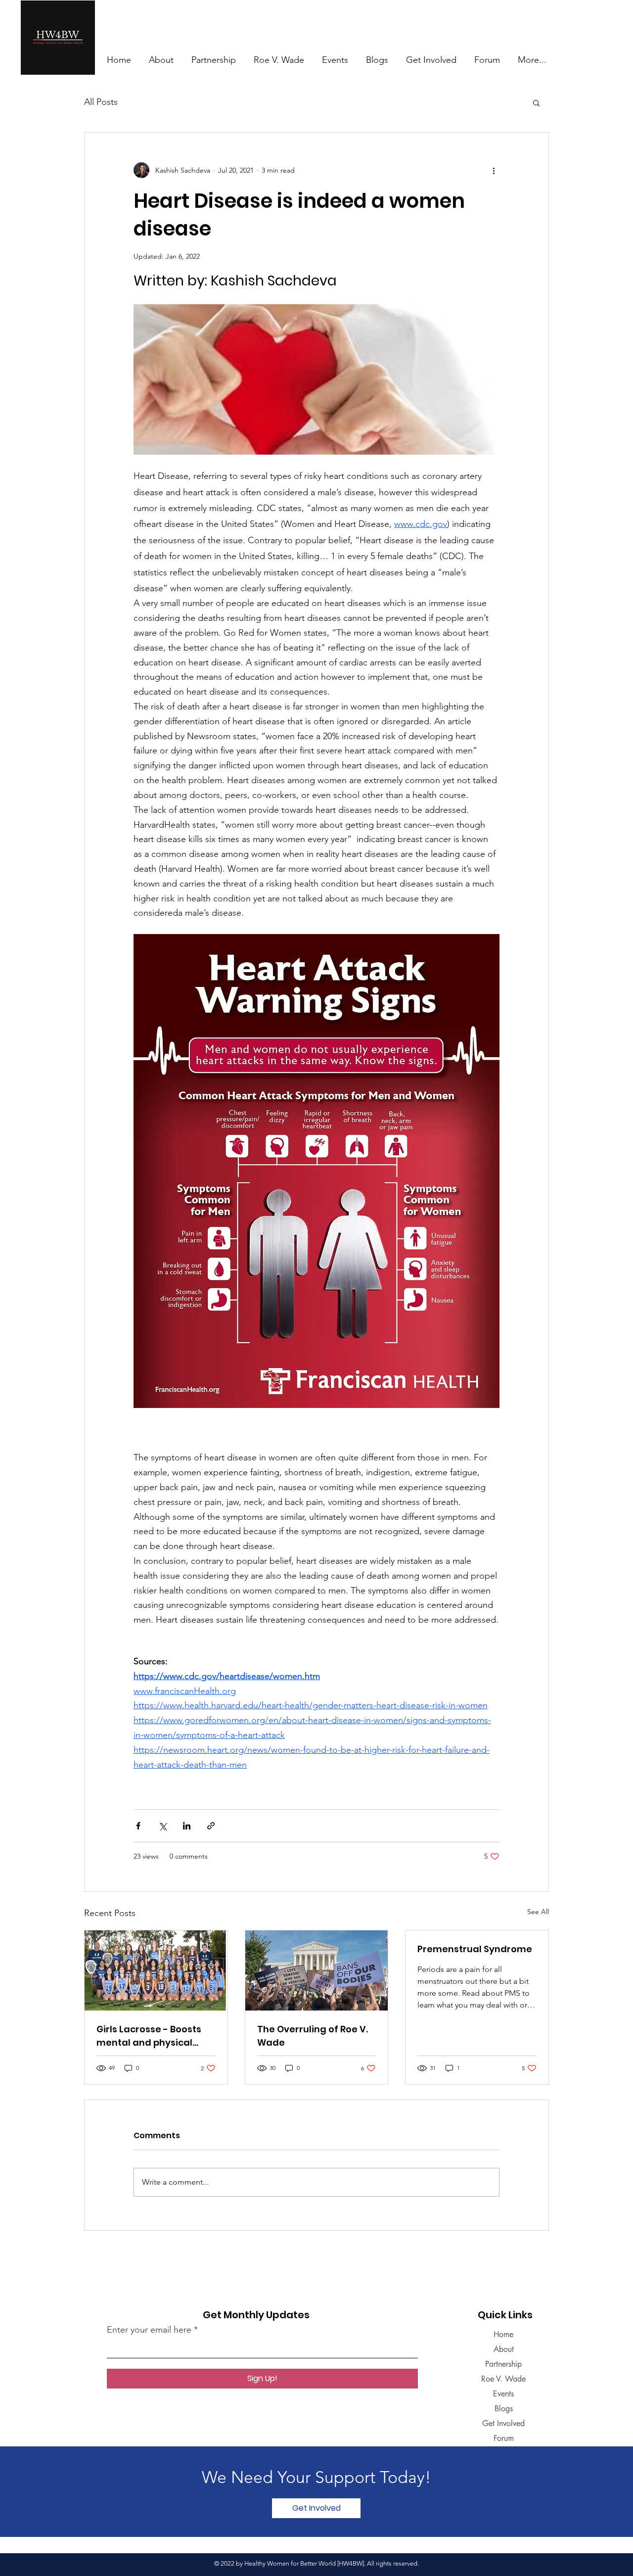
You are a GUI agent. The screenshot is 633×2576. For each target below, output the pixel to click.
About (504, 2349)
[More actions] (494, 170)
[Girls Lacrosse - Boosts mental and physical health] (156, 1970)
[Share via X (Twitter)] (162, 1826)
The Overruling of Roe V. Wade (313, 2036)
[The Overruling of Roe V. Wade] (317, 1970)
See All (538, 1912)
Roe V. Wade (503, 2379)
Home (503, 2334)
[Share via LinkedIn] (187, 1826)
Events (503, 2394)
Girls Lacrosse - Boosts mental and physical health (149, 2036)
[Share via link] (211, 1826)
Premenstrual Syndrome (475, 1949)
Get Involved (503, 2423)
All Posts (101, 102)
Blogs (504, 2409)
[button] (536, 102)
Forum (504, 2438)
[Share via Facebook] (138, 1826)
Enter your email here (149, 2330)
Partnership (503, 2364)
